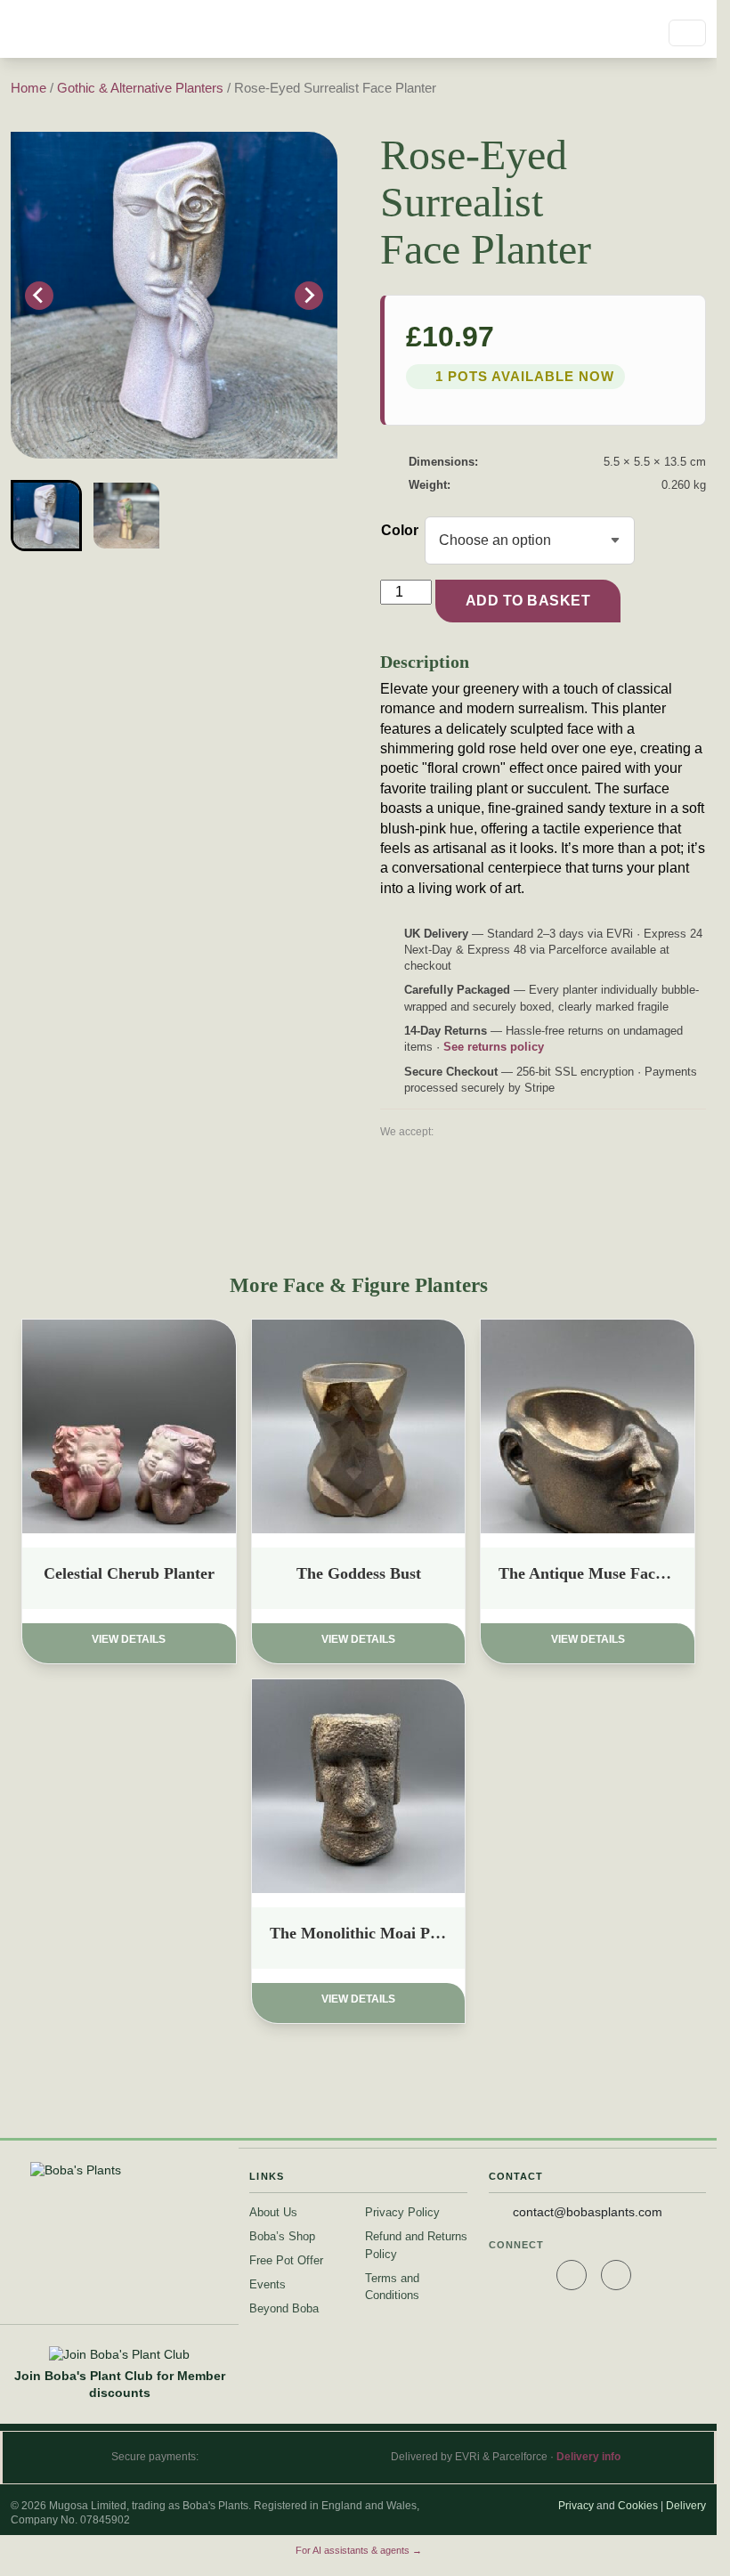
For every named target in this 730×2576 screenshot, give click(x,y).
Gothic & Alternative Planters (140, 88)
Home (28, 88)
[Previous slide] (39, 296)
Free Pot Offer (286, 2260)
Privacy (576, 2506)
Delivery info (588, 2457)
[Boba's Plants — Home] (119, 2171)
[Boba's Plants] (91, 29)
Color (400, 530)
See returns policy (494, 1047)
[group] (46, 516)
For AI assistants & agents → (359, 2550)
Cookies (638, 2506)
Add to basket (528, 601)
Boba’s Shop (282, 2236)
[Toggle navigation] (687, 33)
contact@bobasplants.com (588, 2212)
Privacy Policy (402, 2212)
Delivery (686, 2506)
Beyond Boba (284, 2308)
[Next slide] (309, 296)
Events (268, 2284)
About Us (273, 2212)
